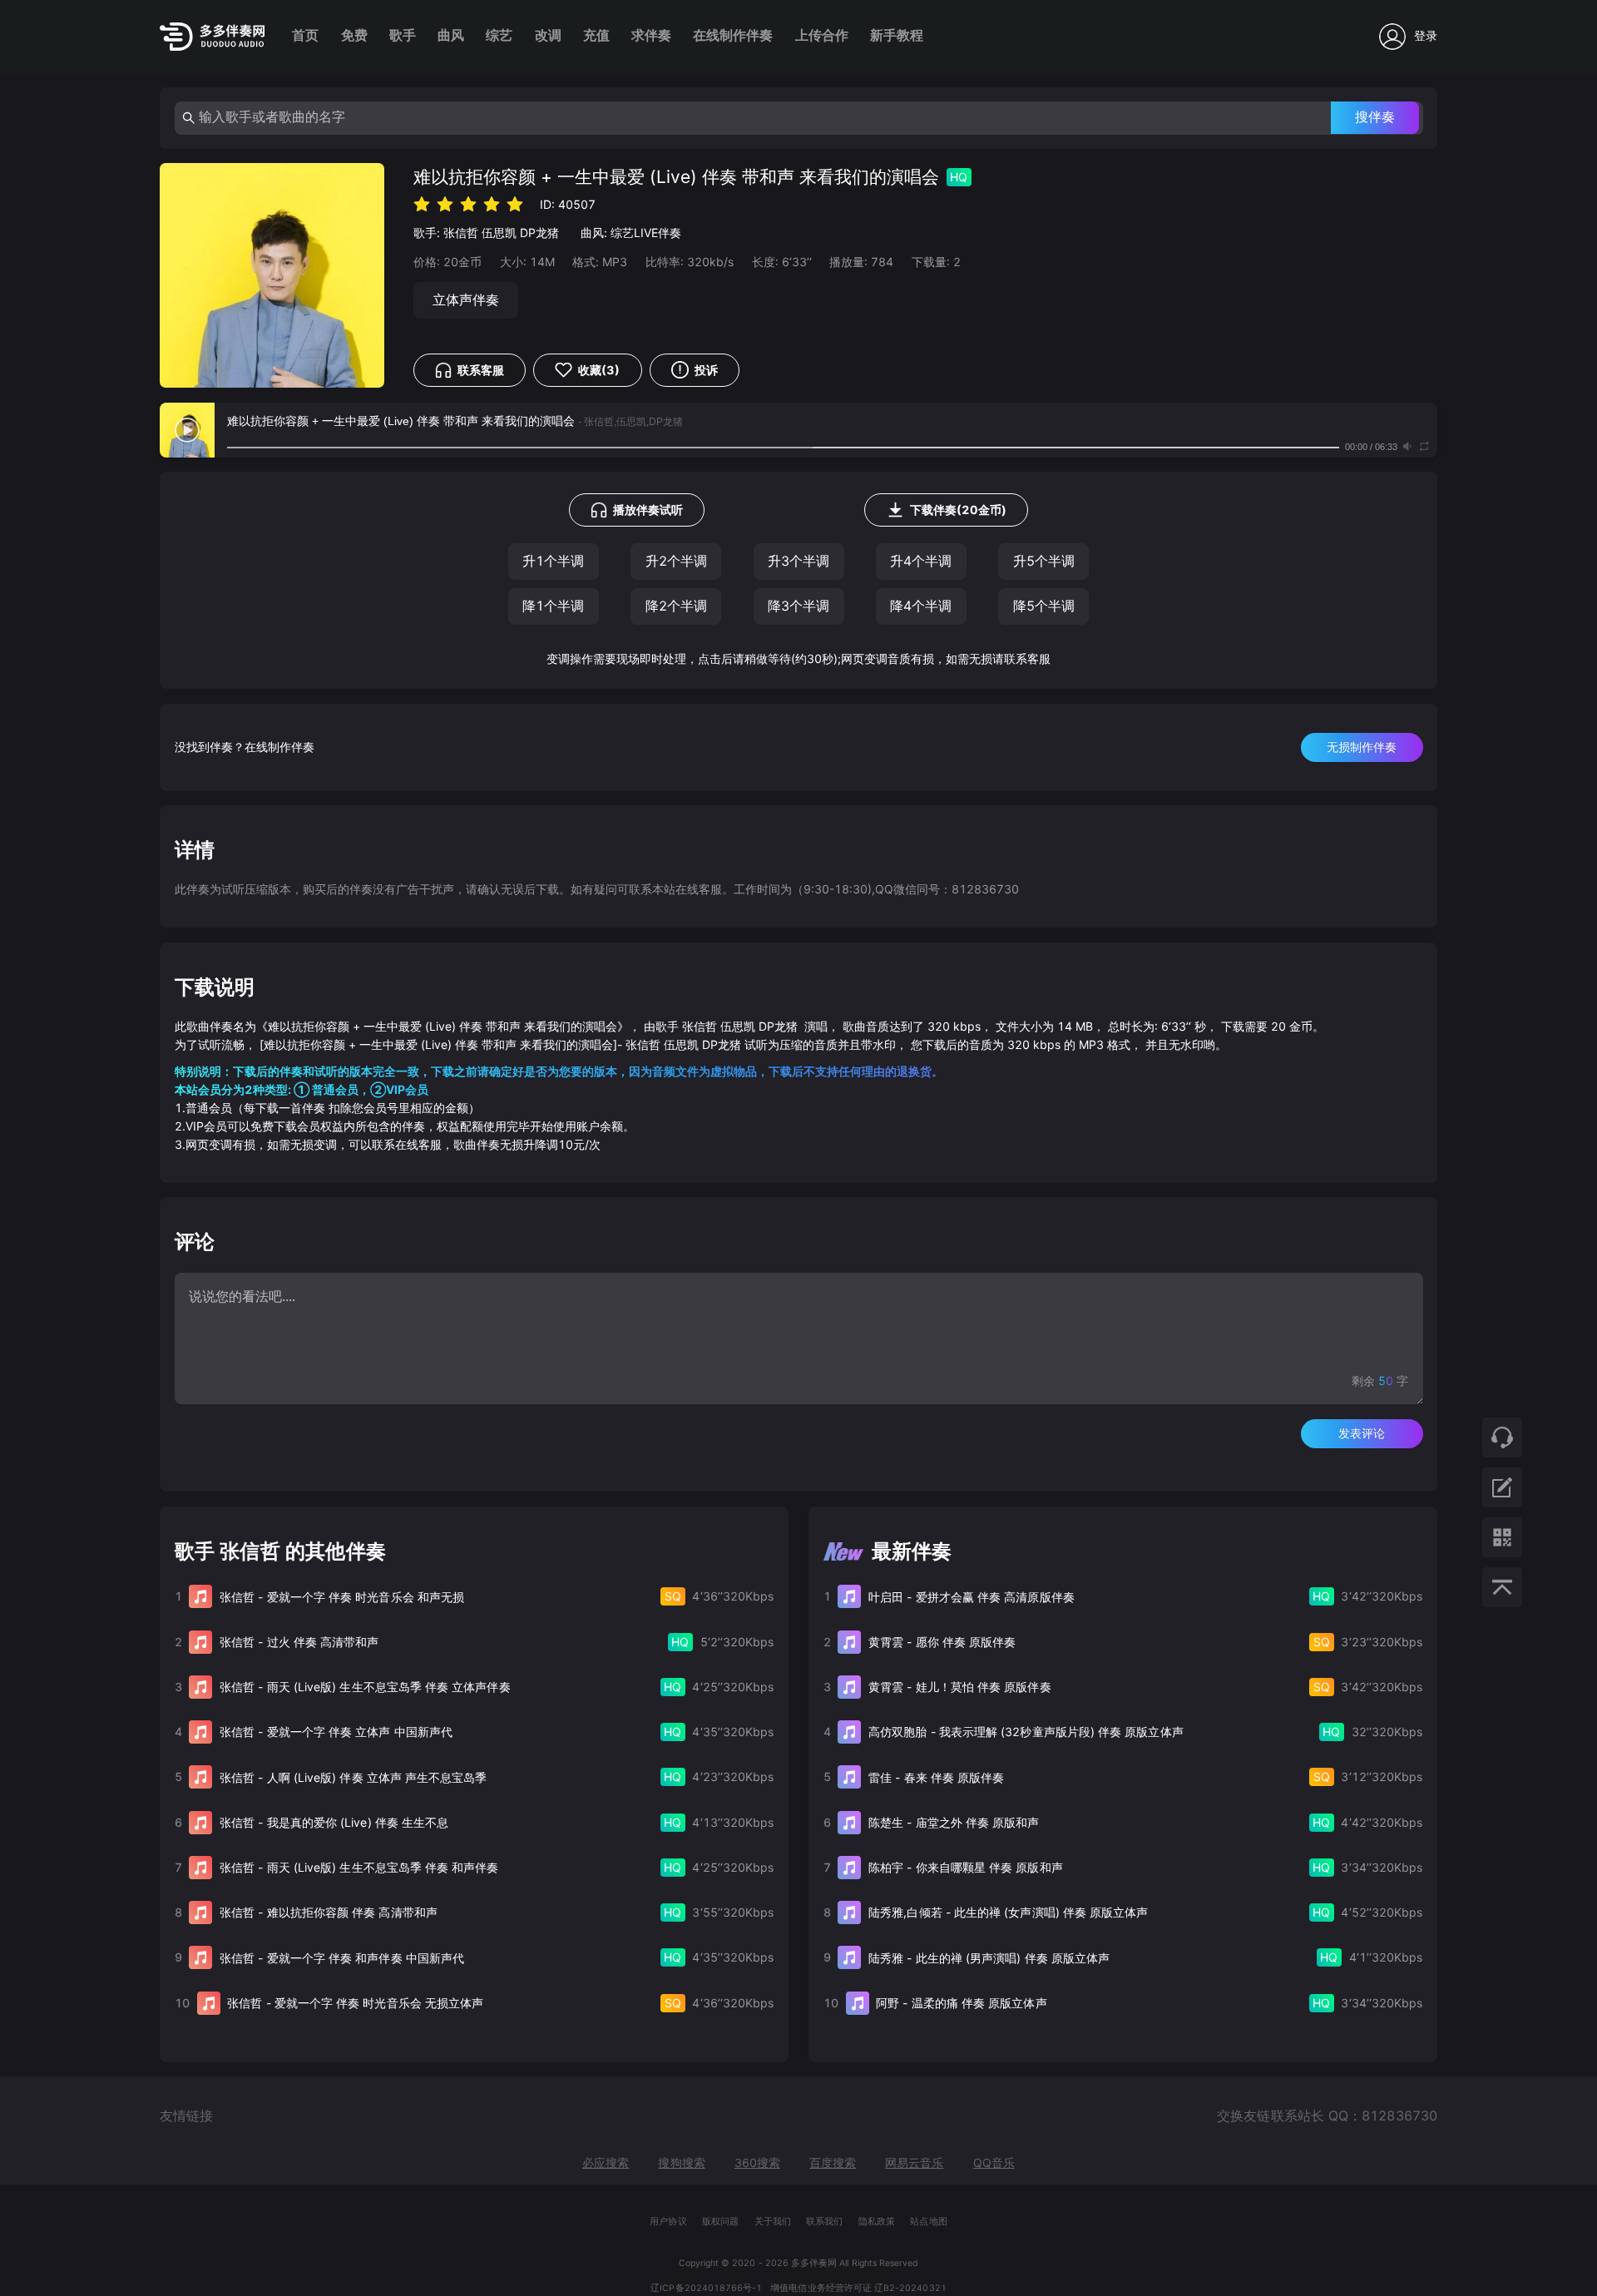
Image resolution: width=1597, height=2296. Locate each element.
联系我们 (824, 2222)
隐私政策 (877, 2222)
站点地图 (928, 2222)
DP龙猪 (539, 233)
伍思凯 (499, 233)
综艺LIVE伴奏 (646, 233)
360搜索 (757, 2162)
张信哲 (461, 233)
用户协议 (668, 2222)
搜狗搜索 (681, 2162)
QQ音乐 (994, 2162)
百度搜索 (833, 2162)
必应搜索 (606, 2162)
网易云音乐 (914, 2162)
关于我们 (773, 2222)
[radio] (422, 203)
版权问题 (720, 2222)
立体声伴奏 (466, 300)
